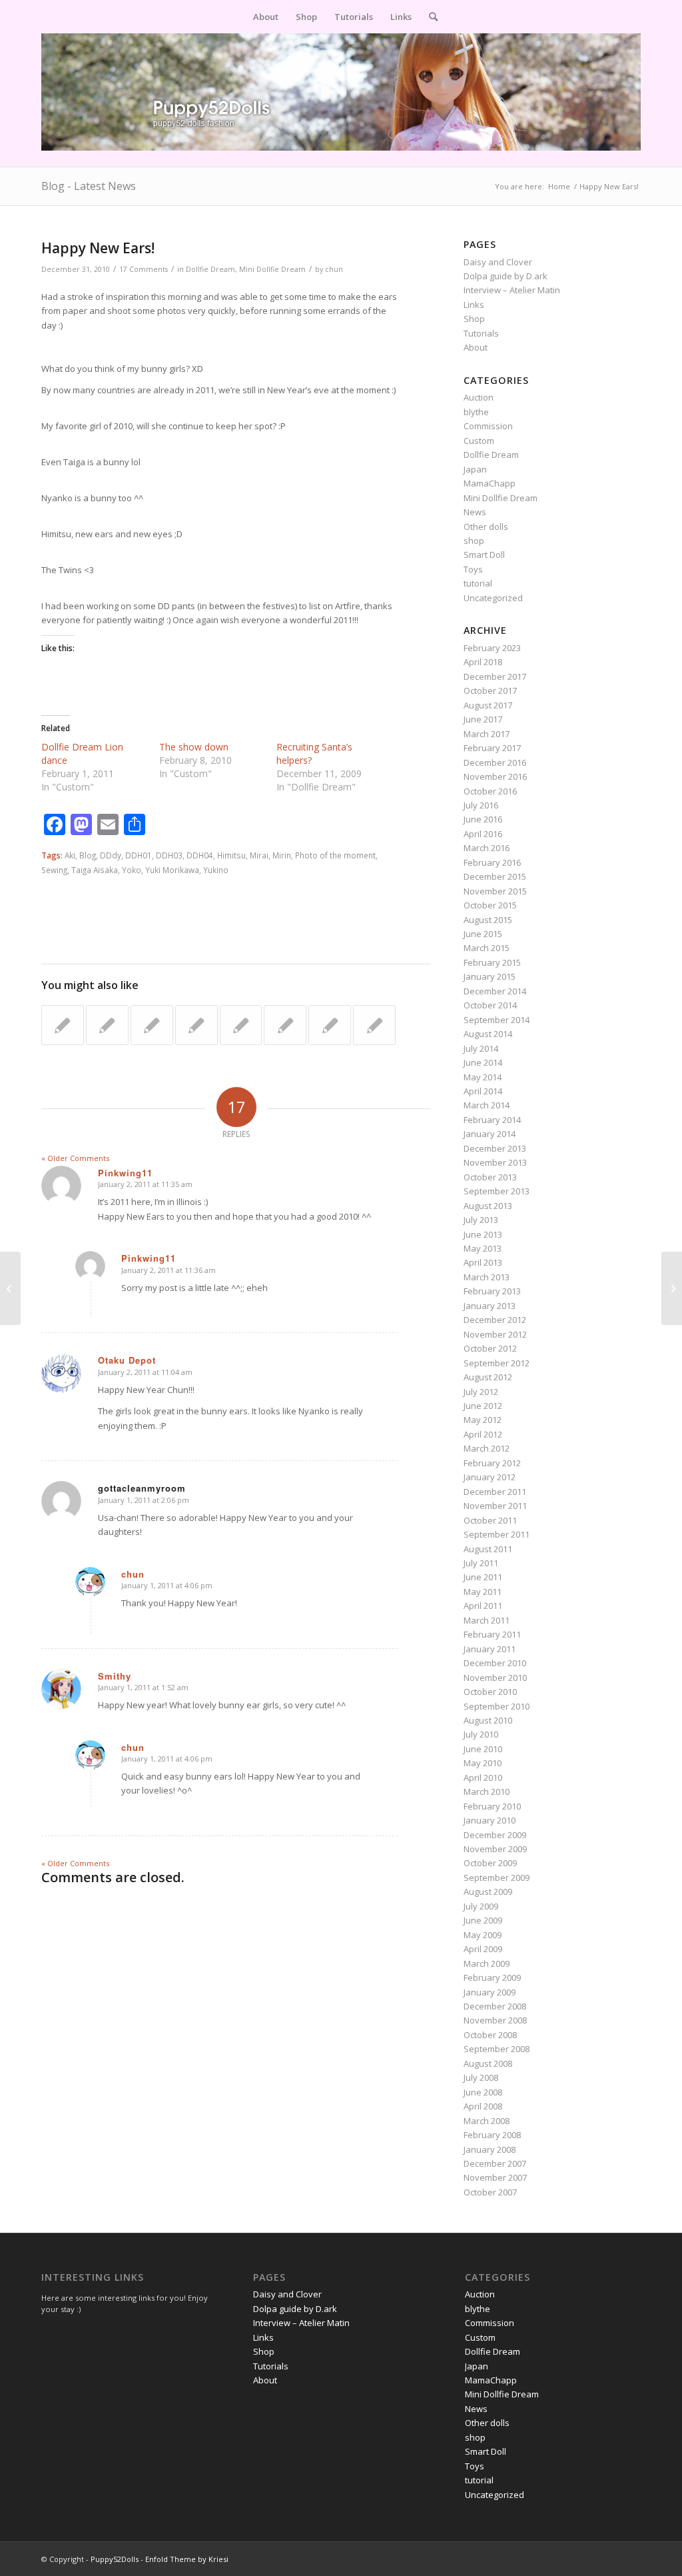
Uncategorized (493, 598)
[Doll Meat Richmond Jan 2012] (374, 1025)
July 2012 (481, 1392)
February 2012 (492, 1463)
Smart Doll (484, 555)
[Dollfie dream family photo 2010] (196, 1025)
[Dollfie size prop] (10, 1288)
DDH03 (169, 855)
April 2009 (483, 1949)
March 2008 (487, 2121)
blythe (476, 412)
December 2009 (495, 1835)
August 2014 (488, 1034)
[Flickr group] (330, 1025)
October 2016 (490, 791)
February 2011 (492, 1634)
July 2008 (481, 2077)
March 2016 (487, 848)
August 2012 (488, 1377)
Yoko (132, 870)
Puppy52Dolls (115, 2559)
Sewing (54, 870)
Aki (70, 855)
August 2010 (488, 1720)
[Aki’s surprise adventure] (241, 1025)
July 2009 (481, 1906)
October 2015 (490, 905)
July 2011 (481, 1563)
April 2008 (483, 2106)
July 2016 (481, 805)
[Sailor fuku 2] (107, 1025)
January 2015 (490, 976)
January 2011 (490, 1649)
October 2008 (490, 2035)
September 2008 (497, 2049)
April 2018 (483, 662)
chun (334, 269)
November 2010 (495, 1678)
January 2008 (490, 2149)
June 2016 (483, 819)
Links (474, 305)
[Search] (429, 17)
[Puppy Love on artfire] (63, 1025)
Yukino (216, 870)
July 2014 (481, 1048)
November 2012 (495, 1334)
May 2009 (483, 1935)
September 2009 (497, 1878)
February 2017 (492, 748)
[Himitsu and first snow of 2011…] (285, 1025)
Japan (475, 469)
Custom (479, 441)
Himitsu (231, 855)
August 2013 (488, 1206)
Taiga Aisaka (95, 870)
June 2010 (483, 1749)
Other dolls (486, 527)
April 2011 (483, 1606)
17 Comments (144, 269)
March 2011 (487, 1620)
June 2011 (483, 1577)
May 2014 (483, 1077)
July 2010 (481, 1734)
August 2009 (488, 1892)
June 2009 (483, 1920)
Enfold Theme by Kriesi (187, 2559)
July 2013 (481, 1220)
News (475, 512)
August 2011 (488, 1549)
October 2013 (490, 1177)
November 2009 (495, 1849)
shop (474, 541)
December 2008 (495, 2006)
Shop (474, 319)
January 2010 (490, 1820)
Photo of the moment (335, 855)
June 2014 (483, 1062)
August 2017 (488, 705)
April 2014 (483, 1091)
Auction (479, 397)
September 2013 (497, 1191)
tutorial (478, 583)
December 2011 (495, 1492)
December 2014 (495, 991)
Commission (488, 426)
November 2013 (495, 1162)
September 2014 (497, 1020)
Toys (473, 569)
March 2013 (487, 1277)
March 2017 (487, 734)
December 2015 (495, 876)
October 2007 (490, 2192)
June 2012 (483, 1406)
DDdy (111, 855)
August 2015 (488, 920)
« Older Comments (75, 1158)
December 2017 (495, 676)
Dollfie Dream (210, 269)
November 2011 (495, 1506)
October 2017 (490, 690)
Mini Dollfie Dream (272, 269)
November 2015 (495, 891)
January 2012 (490, 1477)
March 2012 (487, 1448)
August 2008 (488, 2063)
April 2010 (483, 1778)
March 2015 (487, 948)
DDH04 (200, 855)
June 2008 (483, 2092)
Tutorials (481, 333)
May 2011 (483, 1592)
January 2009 (490, 1992)
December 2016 (495, 762)
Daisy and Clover (498, 262)
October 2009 (490, 1863)
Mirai (259, 855)
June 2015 (483, 934)
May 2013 (483, 1248)
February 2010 (492, 1806)
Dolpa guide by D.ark (506, 276)
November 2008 (495, 2020)
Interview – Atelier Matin (512, 290)
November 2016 (495, 776)
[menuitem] (266, 17)
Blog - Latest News (89, 186)
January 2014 (490, 1134)
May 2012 (483, 1420)
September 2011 (497, 1534)
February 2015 (492, 962)
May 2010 (483, 1763)
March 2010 (487, 1792)
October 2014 (490, 1005)
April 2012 (483, 1434)
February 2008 (492, 2135)
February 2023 (492, 648)
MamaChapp (490, 483)
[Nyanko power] (152, 1025)
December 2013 (495, 1148)
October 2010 (490, 1692)
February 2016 (492, 862)
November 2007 (495, 2177)
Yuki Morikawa (172, 870)
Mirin (282, 855)
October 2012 (490, 1348)
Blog (88, 855)
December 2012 (495, 1320)
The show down (194, 747)
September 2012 (497, 1363)
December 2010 (495, 1663)
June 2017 (483, 719)
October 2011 (490, 1520)
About (476, 347)
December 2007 (495, 2163)
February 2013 (492, 1291)
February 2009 (492, 1977)
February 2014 (492, 1120)
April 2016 (483, 834)
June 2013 (483, 1234)
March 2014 (487, 1105)
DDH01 (139, 855)
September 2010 (497, 1706)
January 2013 (490, 1306)
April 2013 (483, 1262)
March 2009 (487, 1963)
